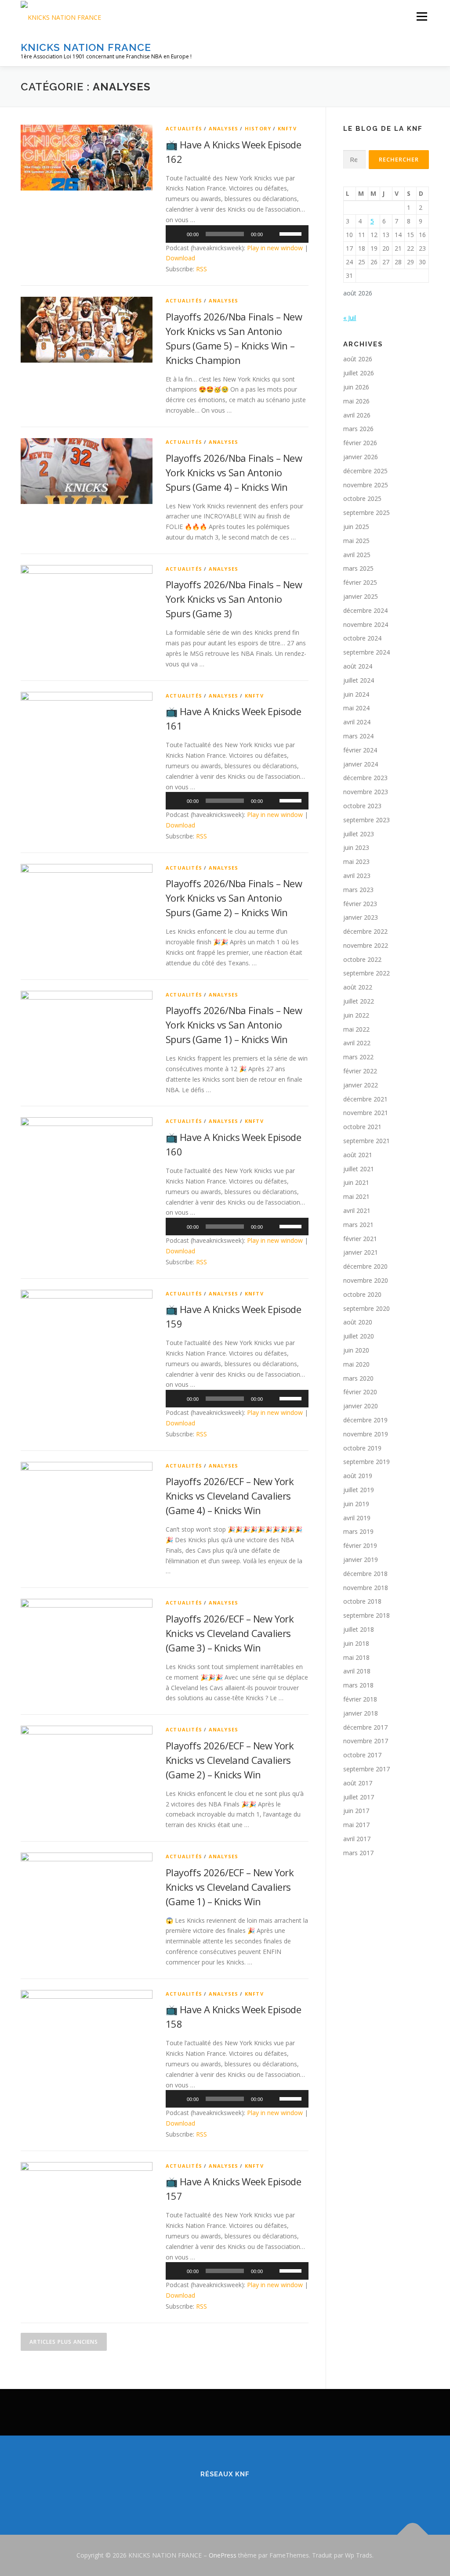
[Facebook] (188, 2493)
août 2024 (358, 666)
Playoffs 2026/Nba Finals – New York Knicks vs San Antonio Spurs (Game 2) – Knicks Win (234, 898)
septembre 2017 (367, 1769)
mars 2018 (358, 1685)
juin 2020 (356, 1350)
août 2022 (358, 987)
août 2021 (358, 1155)
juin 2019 (356, 1504)
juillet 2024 (359, 680)
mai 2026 (356, 401)
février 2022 (360, 1071)
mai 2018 (356, 1657)
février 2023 (360, 904)
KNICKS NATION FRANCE (86, 47)
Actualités (184, 128)
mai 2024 (356, 708)
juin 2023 (356, 847)
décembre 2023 (365, 778)
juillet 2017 (359, 1797)
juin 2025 (356, 527)
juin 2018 (356, 1643)
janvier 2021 (361, 1252)
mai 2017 (356, 1825)
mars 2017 (358, 1853)
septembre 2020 (367, 1308)
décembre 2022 (365, 931)
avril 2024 (357, 722)
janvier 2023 (361, 917)
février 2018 (360, 1699)
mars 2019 (358, 1531)
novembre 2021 (366, 1113)
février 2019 (360, 1545)
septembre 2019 (367, 1462)
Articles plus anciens (64, 2342)
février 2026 (360, 443)
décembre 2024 (365, 610)
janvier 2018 (361, 1713)
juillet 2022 (359, 1001)
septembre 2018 (367, 1615)
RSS (201, 269)
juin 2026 (356, 387)
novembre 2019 (366, 1434)
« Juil (350, 318)
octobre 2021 (362, 1127)
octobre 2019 (362, 1448)
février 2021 (360, 1239)
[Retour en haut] (413, 2535)
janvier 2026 (361, 457)
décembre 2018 (365, 1574)
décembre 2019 (365, 1420)
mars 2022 (358, 1057)
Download (180, 258)
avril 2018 (357, 1671)
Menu (422, 16)
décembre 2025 (365, 471)
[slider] (292, 233)
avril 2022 (357, 1043)
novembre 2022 (366, 945)
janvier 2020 (361, 1406)
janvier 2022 (361, 1085)
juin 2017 (356, 1811)
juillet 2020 (359, 1336)
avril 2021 (357, 1211)
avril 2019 (357, 1518)
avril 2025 (357, 555)
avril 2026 (357, 415)
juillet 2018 (359, 1629)
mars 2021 (358, 1225)
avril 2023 (357, 876)
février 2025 (360, 582)
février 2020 (360, 1392)
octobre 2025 (362, 498)
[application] (237, 234)
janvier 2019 (361, 1560)
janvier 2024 (361, 764)
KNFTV (287, 128)
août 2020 (358, 1322)
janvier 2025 (361, 596)
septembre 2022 (367, 973)
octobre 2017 (362, 1755)
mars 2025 (358, 568)
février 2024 (360, 750)
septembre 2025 (367, 513)
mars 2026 (358, 429)
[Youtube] (262, 2493)
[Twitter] (213, 2493)
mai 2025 (356, 541)
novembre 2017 (366, 1741)
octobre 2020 (362, 1294)
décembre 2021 (365, 1099)
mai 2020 (356, 1364)
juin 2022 (356, 1015)
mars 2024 (358, 736)
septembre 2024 (367, 652)
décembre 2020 (365, 1266)
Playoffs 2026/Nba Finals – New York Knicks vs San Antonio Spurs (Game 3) (234, 599)
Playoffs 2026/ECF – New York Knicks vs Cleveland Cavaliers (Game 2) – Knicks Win (230, 1760)
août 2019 (358, 1476)
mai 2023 (356, 862)
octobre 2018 (362, 1601)
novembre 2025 (366, 485)
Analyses (224, 128)
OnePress (223, 2555)
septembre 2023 (367, 820)
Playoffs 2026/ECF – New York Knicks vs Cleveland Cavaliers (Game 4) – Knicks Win (230, 1496)
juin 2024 (356, 694)
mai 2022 (356, 1029)
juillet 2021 (359, 1169)
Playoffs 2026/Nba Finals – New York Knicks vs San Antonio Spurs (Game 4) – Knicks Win (234, 472)
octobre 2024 (362, 638)
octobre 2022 (362, 959)
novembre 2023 (366, 792)
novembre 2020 (366, 1280)
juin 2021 (356, 1182)
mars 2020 (358, 1378)
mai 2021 (356, 1196)
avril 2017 (357, 1839)
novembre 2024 (366, 624)
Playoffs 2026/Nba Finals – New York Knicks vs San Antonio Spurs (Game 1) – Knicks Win (234, 1025)
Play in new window (275, 248)
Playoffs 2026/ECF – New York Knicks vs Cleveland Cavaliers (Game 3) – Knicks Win (230, 1633)
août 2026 (358, 359)
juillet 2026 (359, 373)
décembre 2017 (365, 1727)
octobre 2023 (362, 806)
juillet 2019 (359, 1490)
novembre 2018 (366, 1588)
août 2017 (358, 1783)
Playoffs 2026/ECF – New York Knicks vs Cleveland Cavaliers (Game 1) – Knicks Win (230, 1887)
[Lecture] (177, 234)
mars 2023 (358, 890)
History (258, 128)
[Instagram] (237, 2493)
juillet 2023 (359, 834)
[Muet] (272, 234)
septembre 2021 (367, 1141)
